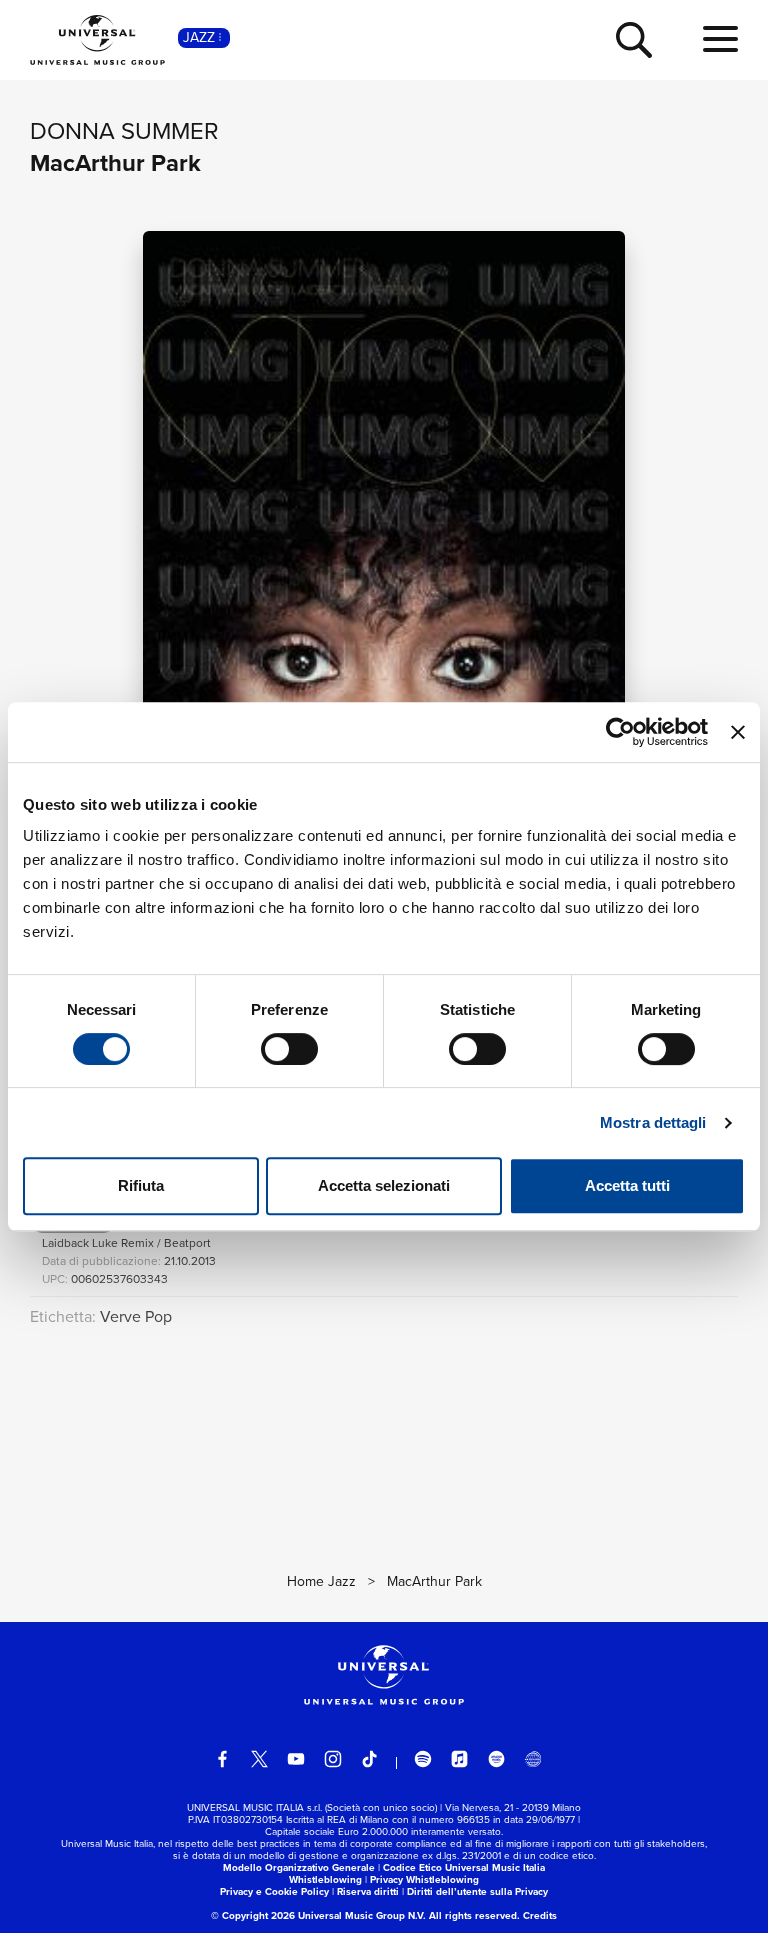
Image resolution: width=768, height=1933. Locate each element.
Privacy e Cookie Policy (274, 1891)
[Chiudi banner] (738, 732)
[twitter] (260, 1759)
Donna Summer (124, 131)
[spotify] (423, 1759)
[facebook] (223, 1759)
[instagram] (333, 1759)
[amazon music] (497, 1759)
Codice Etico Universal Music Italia (464, 1867)
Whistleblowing (325, 1879)
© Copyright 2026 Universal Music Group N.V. (318, 1915)
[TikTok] (370, 1759)
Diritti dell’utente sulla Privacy (477, 1891)
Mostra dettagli (653, 1122)
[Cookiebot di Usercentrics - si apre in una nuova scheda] (620, 732)
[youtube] (296, 1759)
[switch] (289, 1049)
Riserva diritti (368, 1891)
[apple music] (460, 1759)
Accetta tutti (627, 1185)
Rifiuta (141, 1185)
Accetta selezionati (384, 1185)
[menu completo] (720, 40)
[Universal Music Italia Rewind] (533, 1759)
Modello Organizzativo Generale (299, 1867)
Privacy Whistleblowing (424, 1879)
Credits (540, 1915)
